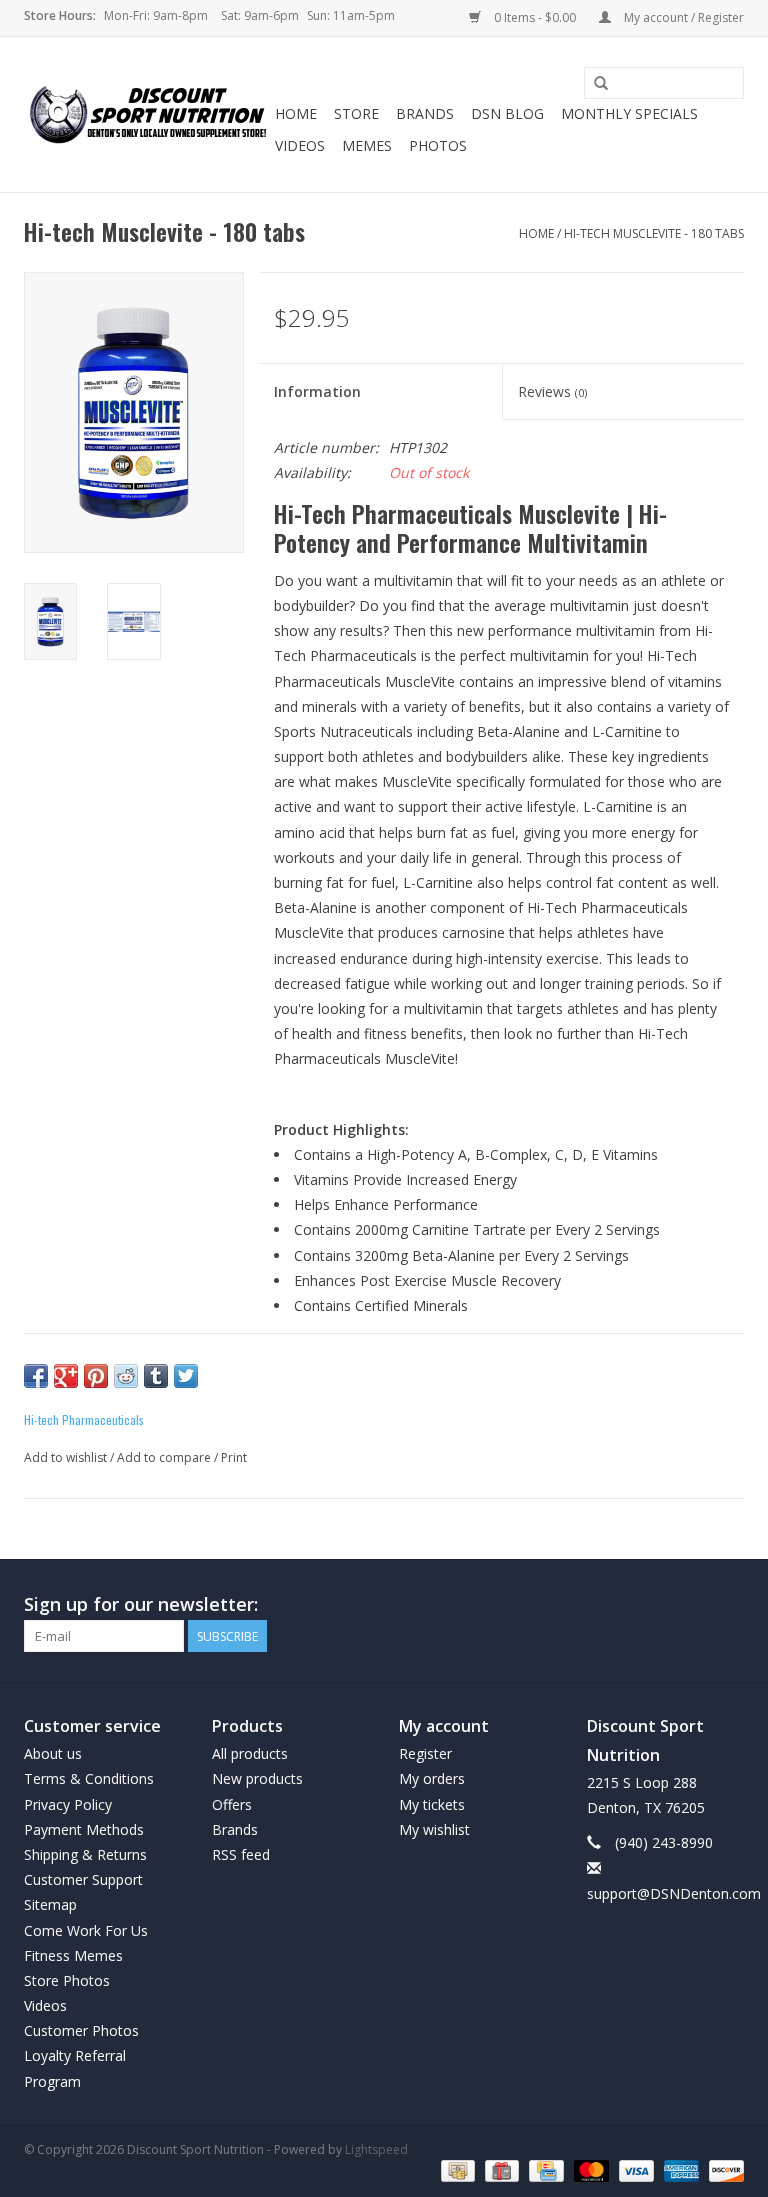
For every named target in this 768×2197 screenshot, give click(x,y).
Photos (438, 145)
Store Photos (67, 1980)
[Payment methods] (456, 2170)
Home (296, 113)
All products (250, 1753)
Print (234, 1457)
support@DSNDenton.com (674, 1893)
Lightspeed (376, 2149)
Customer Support (83, 1879)
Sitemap (50, 1904)
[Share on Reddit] (126, 1376)
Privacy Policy (68, 1804)
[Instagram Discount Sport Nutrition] (728, 1605)
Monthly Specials (629, 113)
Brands (425, 113)
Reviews (552, 391)
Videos (300, 145)
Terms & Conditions (89, 1778)
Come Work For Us (86, 1930)
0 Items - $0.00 (535, 17)
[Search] (601, 84)
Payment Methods (84, 1829)
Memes (367, 145)
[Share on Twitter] (186, 1376)
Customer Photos (81, 2030)
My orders (432, 1778)
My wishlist (434, 1829)
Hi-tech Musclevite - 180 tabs (654, 233)
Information (317, 391)
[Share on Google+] (66, 1376)
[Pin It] (96, 1376)
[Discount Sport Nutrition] (146, 115)
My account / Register (682, 17)
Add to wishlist (65, 1457)
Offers (232, 1804)
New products (257, 1778)
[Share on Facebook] (36, 1376)
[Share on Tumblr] (156, 1376)
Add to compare (165, 1457)
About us (53, 1753)
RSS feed (241, 1854)
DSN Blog (507, 113)
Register (425, 1753)
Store (356, 113)
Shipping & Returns (85, 1854)
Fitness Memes (73, 1955)
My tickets (432, 1804)
